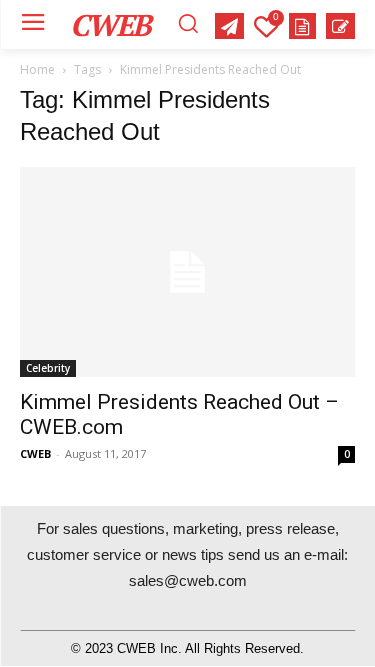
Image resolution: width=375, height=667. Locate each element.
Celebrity (48, 368)
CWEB (35, 453)
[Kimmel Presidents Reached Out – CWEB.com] (187, 272)
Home (37, 69)
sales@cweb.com (188, 580)
